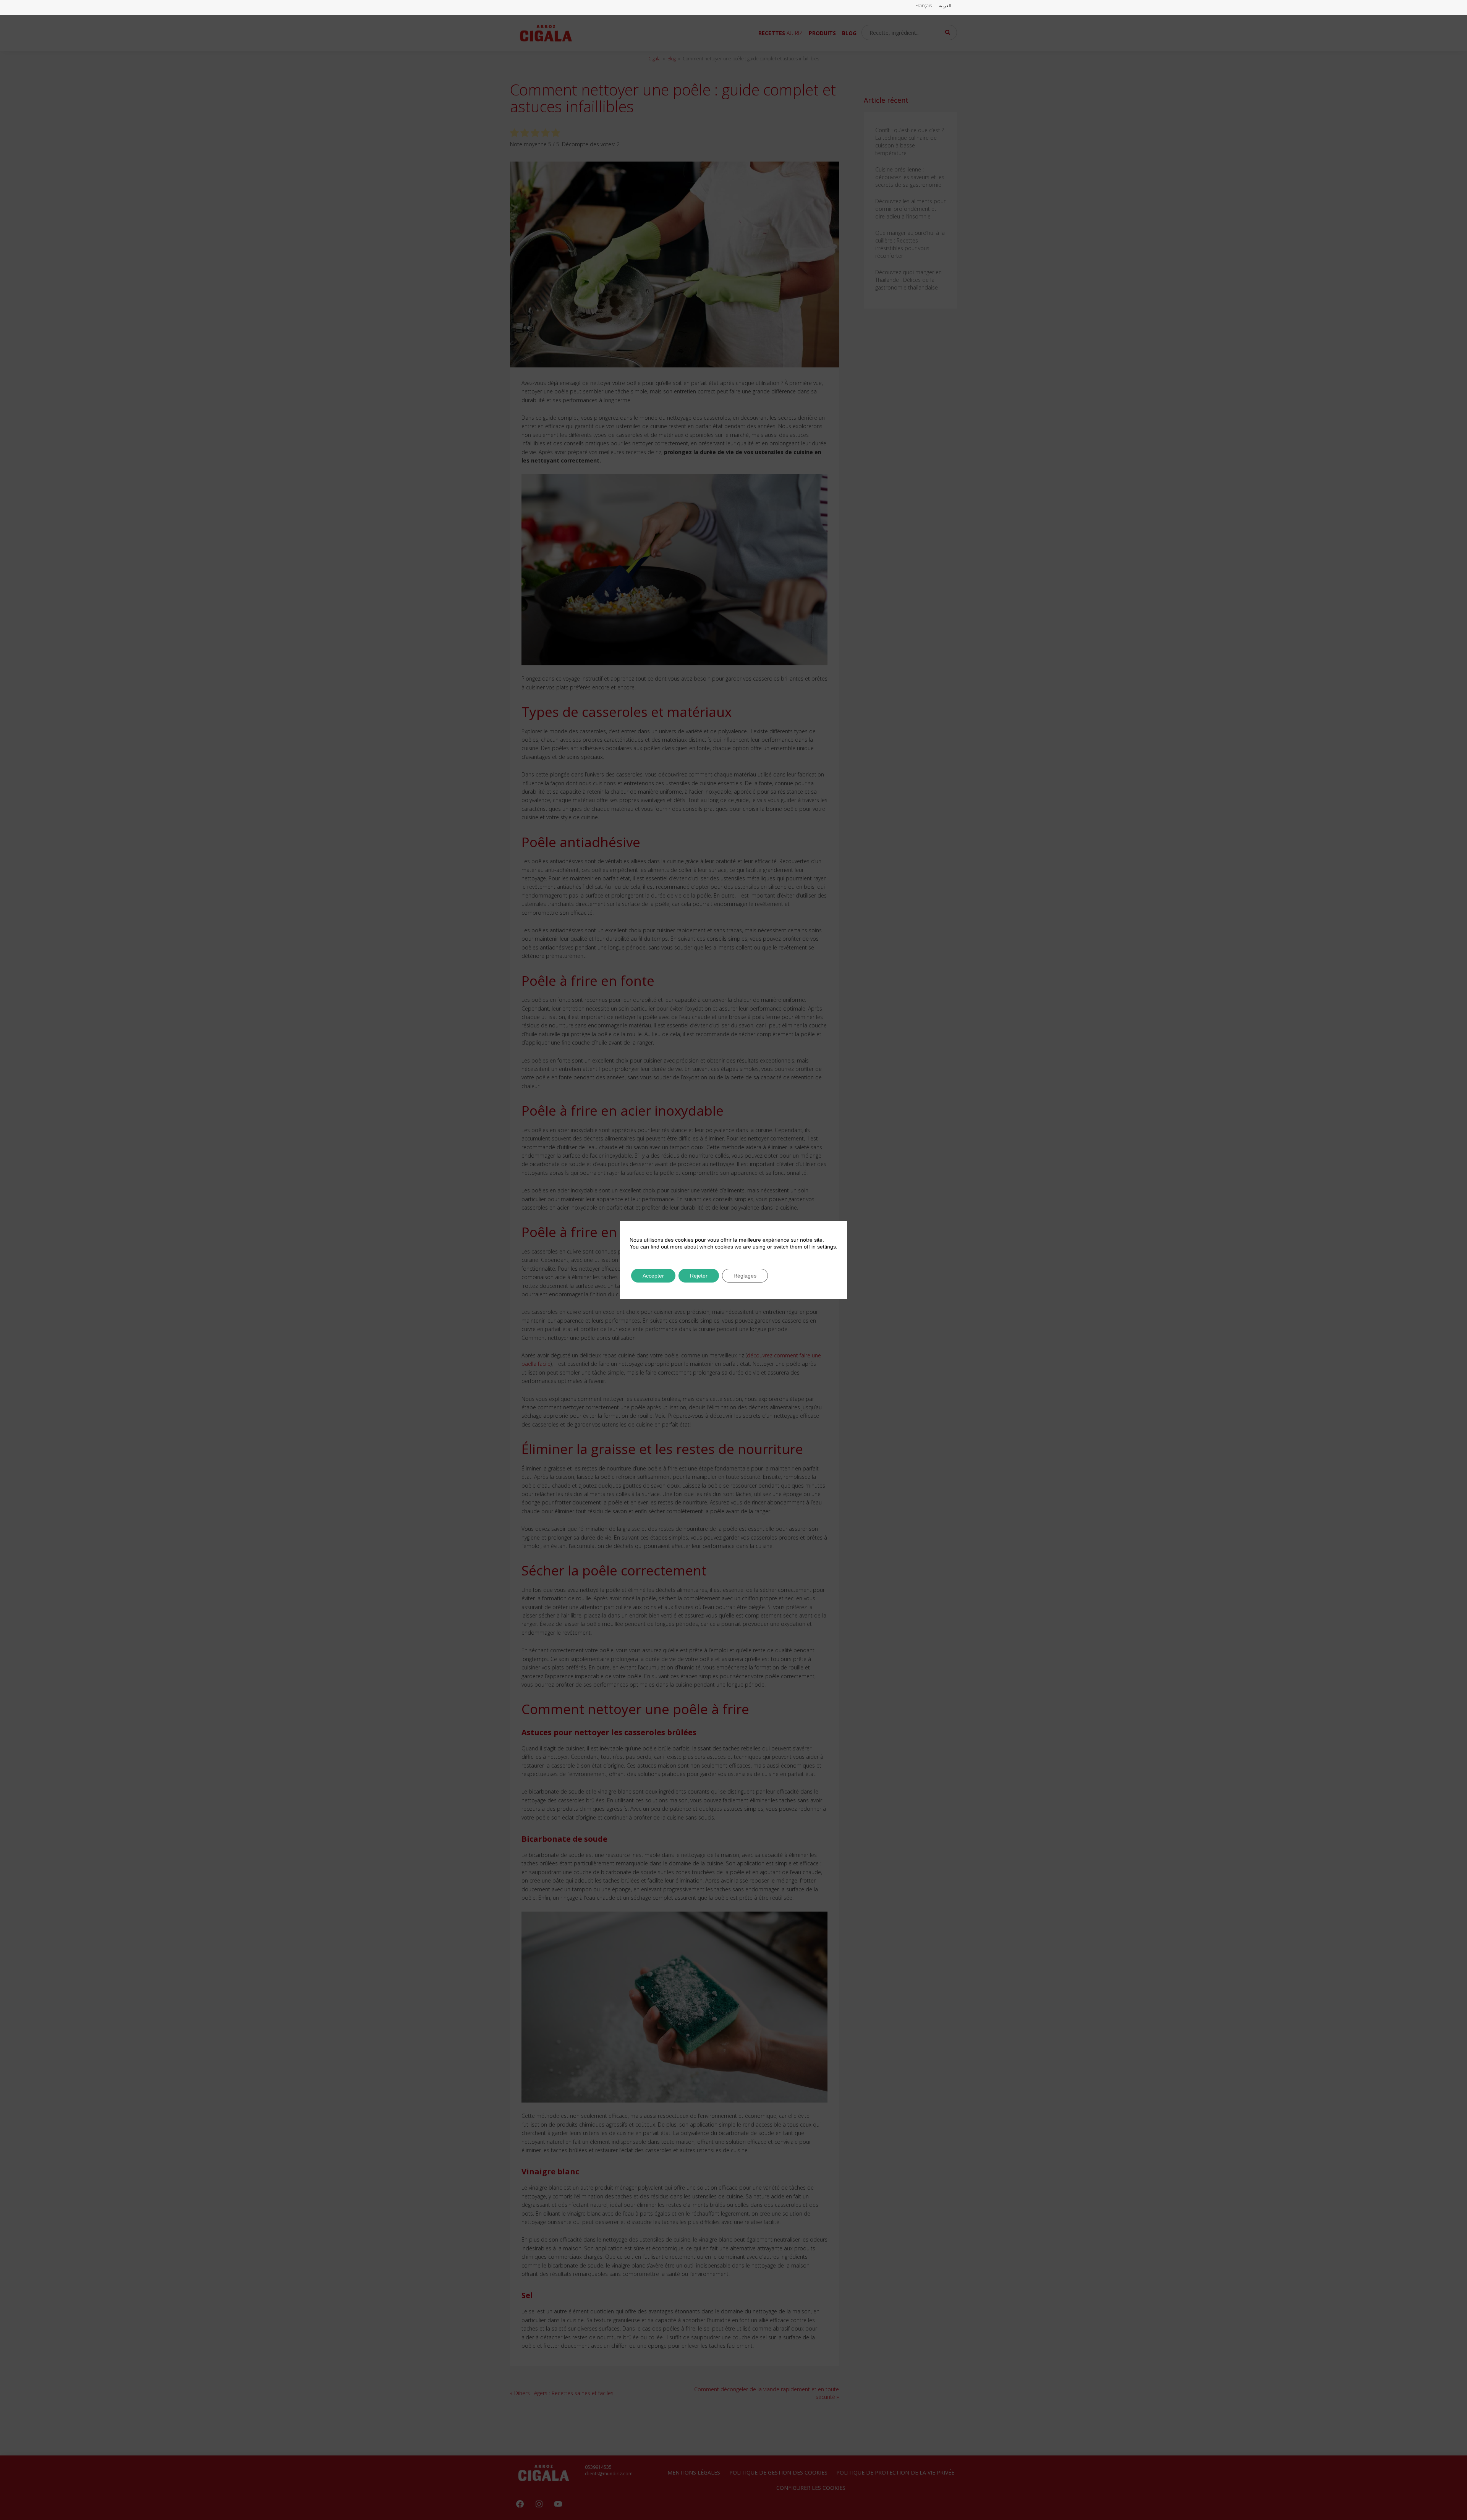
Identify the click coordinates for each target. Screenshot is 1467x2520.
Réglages (745, 1276)
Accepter (653, 1276)
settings (827, 1247)
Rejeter (699, 1276)
